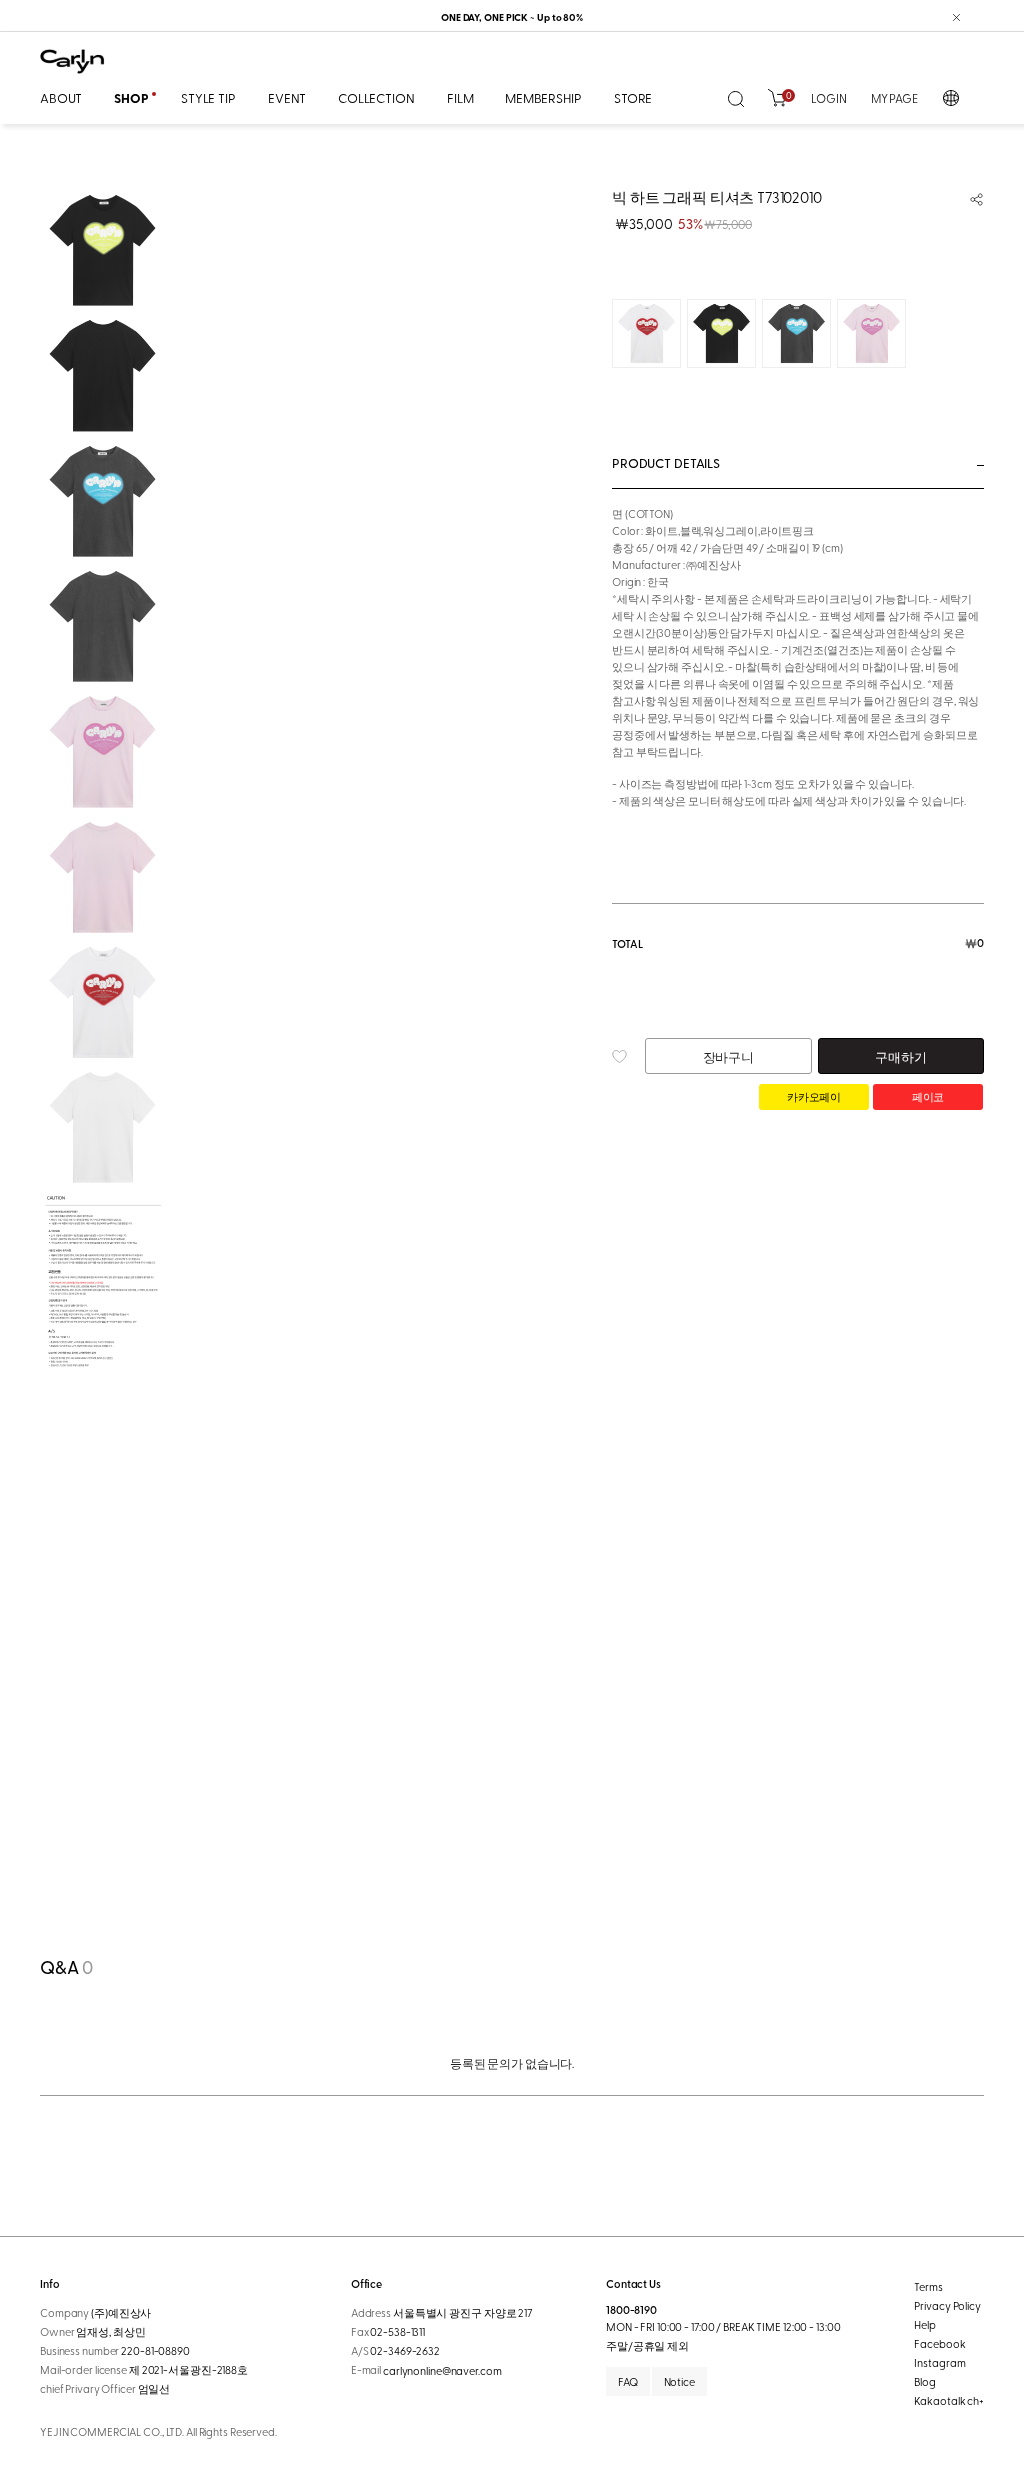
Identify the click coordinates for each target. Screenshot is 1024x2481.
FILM (460, 97)
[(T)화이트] (646, 333)
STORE (633, 97)
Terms (928, 2286)
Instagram (939, 2362)
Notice (679, 2381)
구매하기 (900, 1056)
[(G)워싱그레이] (796, 333)
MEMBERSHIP (543, 97)
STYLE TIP (208, 97)
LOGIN (828, 98)
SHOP (131, 98)
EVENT (287, 97)
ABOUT (61, 97)
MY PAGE (894, 98)
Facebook (939, 2343)
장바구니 (728, 1056)
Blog (925, 2381)
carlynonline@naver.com (442, 2371)
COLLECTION (376, 97)
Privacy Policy (947, 2305)
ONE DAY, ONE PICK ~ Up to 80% (512, 17)
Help (925, 2324)
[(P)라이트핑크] (871, 333)
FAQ (628, 2381)
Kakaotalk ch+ (949, 2400)
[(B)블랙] (721, 333)
